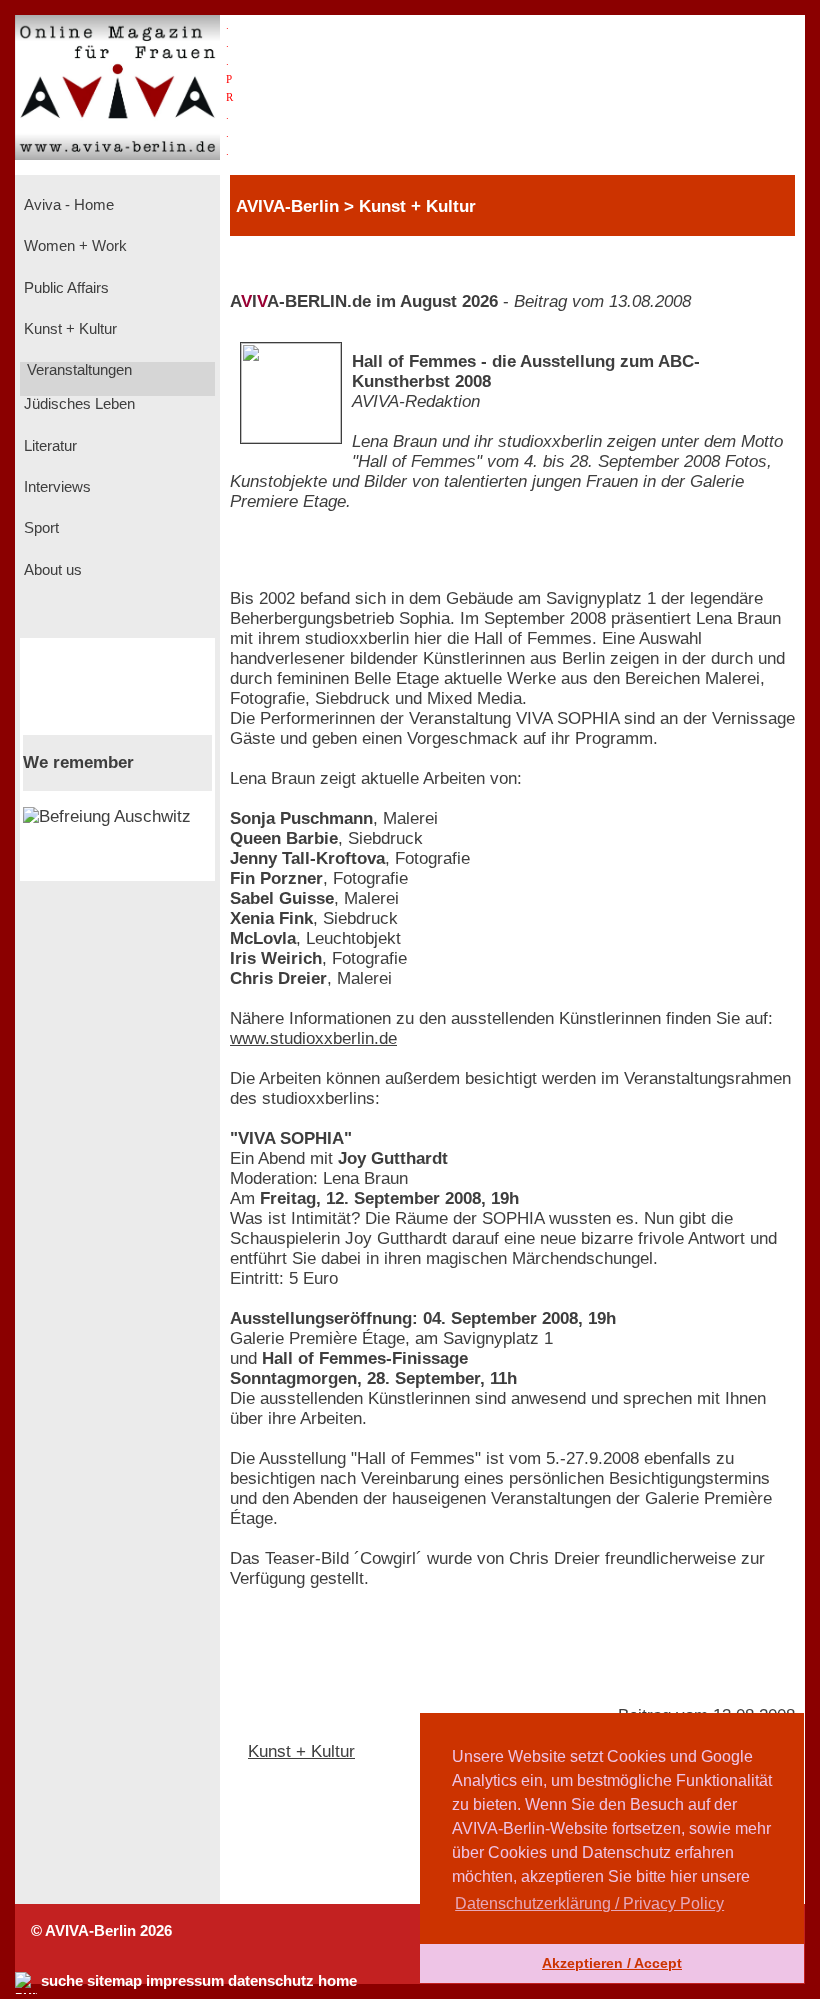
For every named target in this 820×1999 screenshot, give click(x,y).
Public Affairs (64, 288)
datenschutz (271, 1981)
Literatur (48, 446)
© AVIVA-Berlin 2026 (101, 1931)
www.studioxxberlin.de (313, 1038)
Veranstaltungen (77, 370)
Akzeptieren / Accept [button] (612, 1963)
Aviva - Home (67, 205)
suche (62, 1981)
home (337, 1981)
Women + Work (73, 246)
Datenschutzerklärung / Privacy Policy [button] (589, 1903)
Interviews (55, 487)
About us (51, 570)
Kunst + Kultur (68, 329)
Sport (39, 528)
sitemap (114, 1981)
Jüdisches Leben (77, 404)
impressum (185, 1981)
